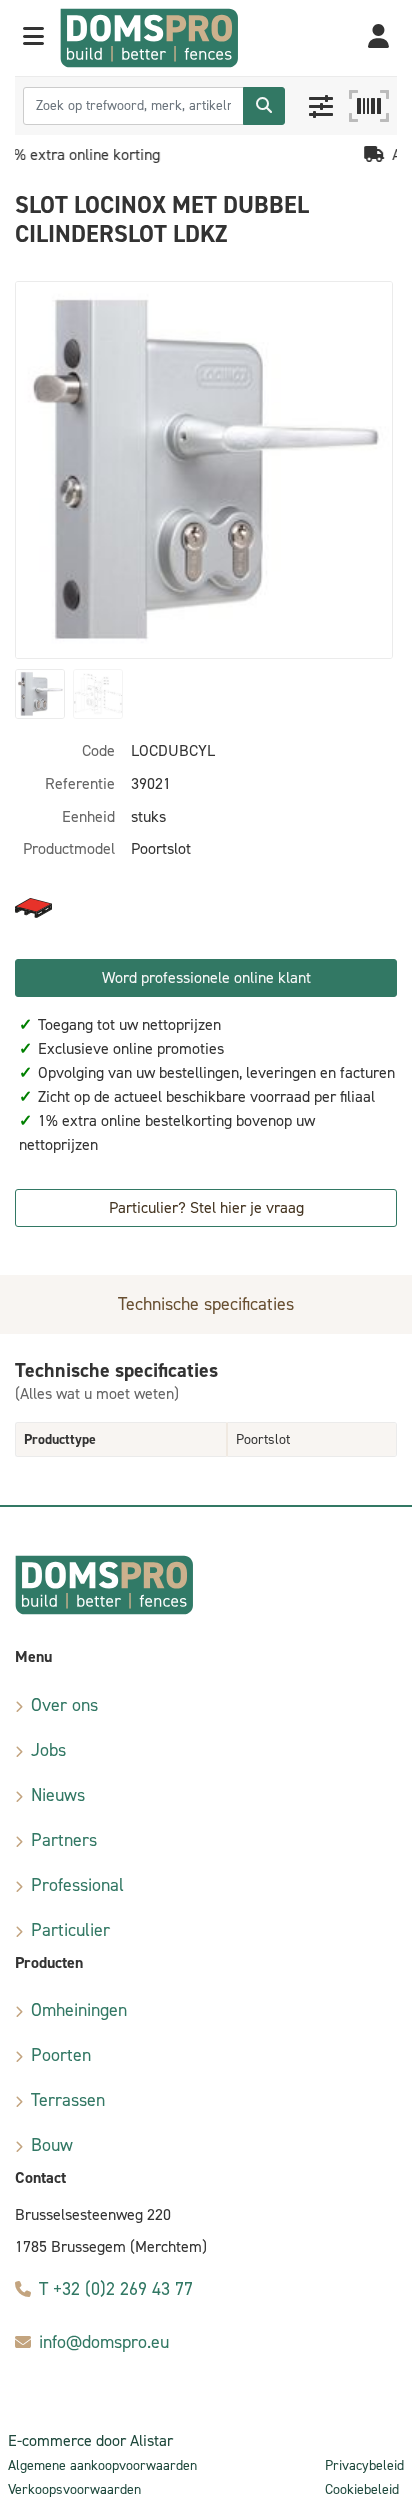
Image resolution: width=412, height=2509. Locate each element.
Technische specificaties (206, 1304)
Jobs (48, 1750)
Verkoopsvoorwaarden (74, 2489)
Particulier (70, 1930)
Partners (64, 1840)
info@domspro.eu (104, 2342)
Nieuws (58, 1795)
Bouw (52, 2145)
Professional (77, 1885)
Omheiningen (79, 2010)
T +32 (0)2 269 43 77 (116, 2289)
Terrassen (68, 2100)
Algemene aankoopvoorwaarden (102, 2465)
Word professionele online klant (206, 977)
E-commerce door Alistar (90, 2440)
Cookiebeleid (362, 2489)
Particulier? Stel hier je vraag (206, 1207)
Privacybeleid (364, 2465)
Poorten (61, 2055)
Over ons (64, 1705)
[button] (33, 38)
